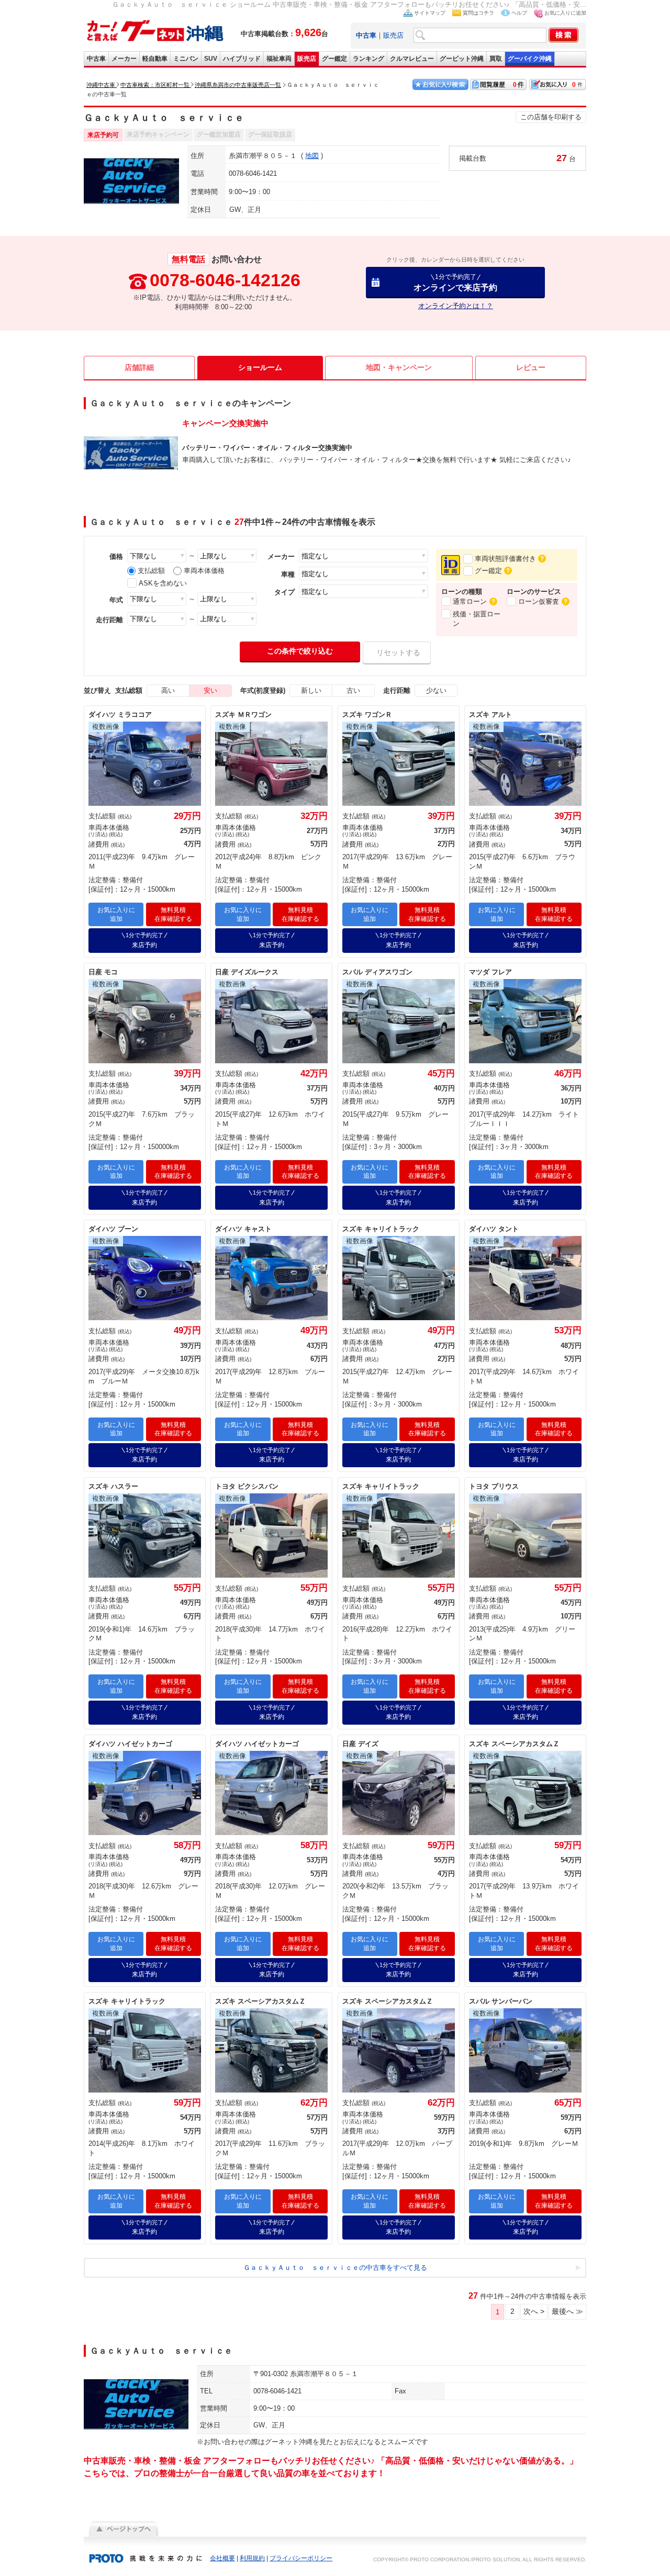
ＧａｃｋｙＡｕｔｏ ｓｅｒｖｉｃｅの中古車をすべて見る (335, 2268)
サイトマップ (430, 13)
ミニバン (186, 59)
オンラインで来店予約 (455, 282)
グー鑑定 (334, 59)
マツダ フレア (490, 972)
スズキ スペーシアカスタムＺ (514, 1744)
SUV (211, 59)
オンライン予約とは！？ (456, 306)
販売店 (393, 35)
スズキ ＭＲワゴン (243, 715)
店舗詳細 (139, 367)
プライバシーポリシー (301, 2558)
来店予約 (144, 940)
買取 (496, 59)
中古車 (96, 59)
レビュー (531, 367)
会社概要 (222, 2558)
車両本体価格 (204, 571)
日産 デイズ (360, 1744)
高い (168, 690)
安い (210, 690)
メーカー (124, 59)
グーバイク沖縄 (530, 59)
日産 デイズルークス (247, 972)
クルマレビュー (412, 59)
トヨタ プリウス (494, 1486)
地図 (312, 156)
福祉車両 (279, 59)
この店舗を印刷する (551, 117)
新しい (311, 690)
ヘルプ (519, 13)
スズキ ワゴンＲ (367, 715)
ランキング (368, 59)
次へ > (534, 2311)
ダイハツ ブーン (113, 1229)
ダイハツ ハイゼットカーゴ (130, 1744)
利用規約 (252, 2558)
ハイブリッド (242, 59)
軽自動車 (155, 59)
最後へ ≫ (567, 2311)
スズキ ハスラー (113, 1486)
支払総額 (151, 571)
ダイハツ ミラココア (120, 715)
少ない (436, 690)
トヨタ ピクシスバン (247, 1486)
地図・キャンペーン (399, 367)
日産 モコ (103, 972)
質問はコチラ (478, 13)
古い (353, 690)
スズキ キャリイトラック (381, 1229)
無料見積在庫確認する (173, 914)
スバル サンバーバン (501, 2001)
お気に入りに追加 (565, 13)
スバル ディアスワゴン (377, 972)
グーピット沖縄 (462, 59)
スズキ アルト (490, 715)
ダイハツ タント (494, 1229)
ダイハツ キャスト (243, 1229)
